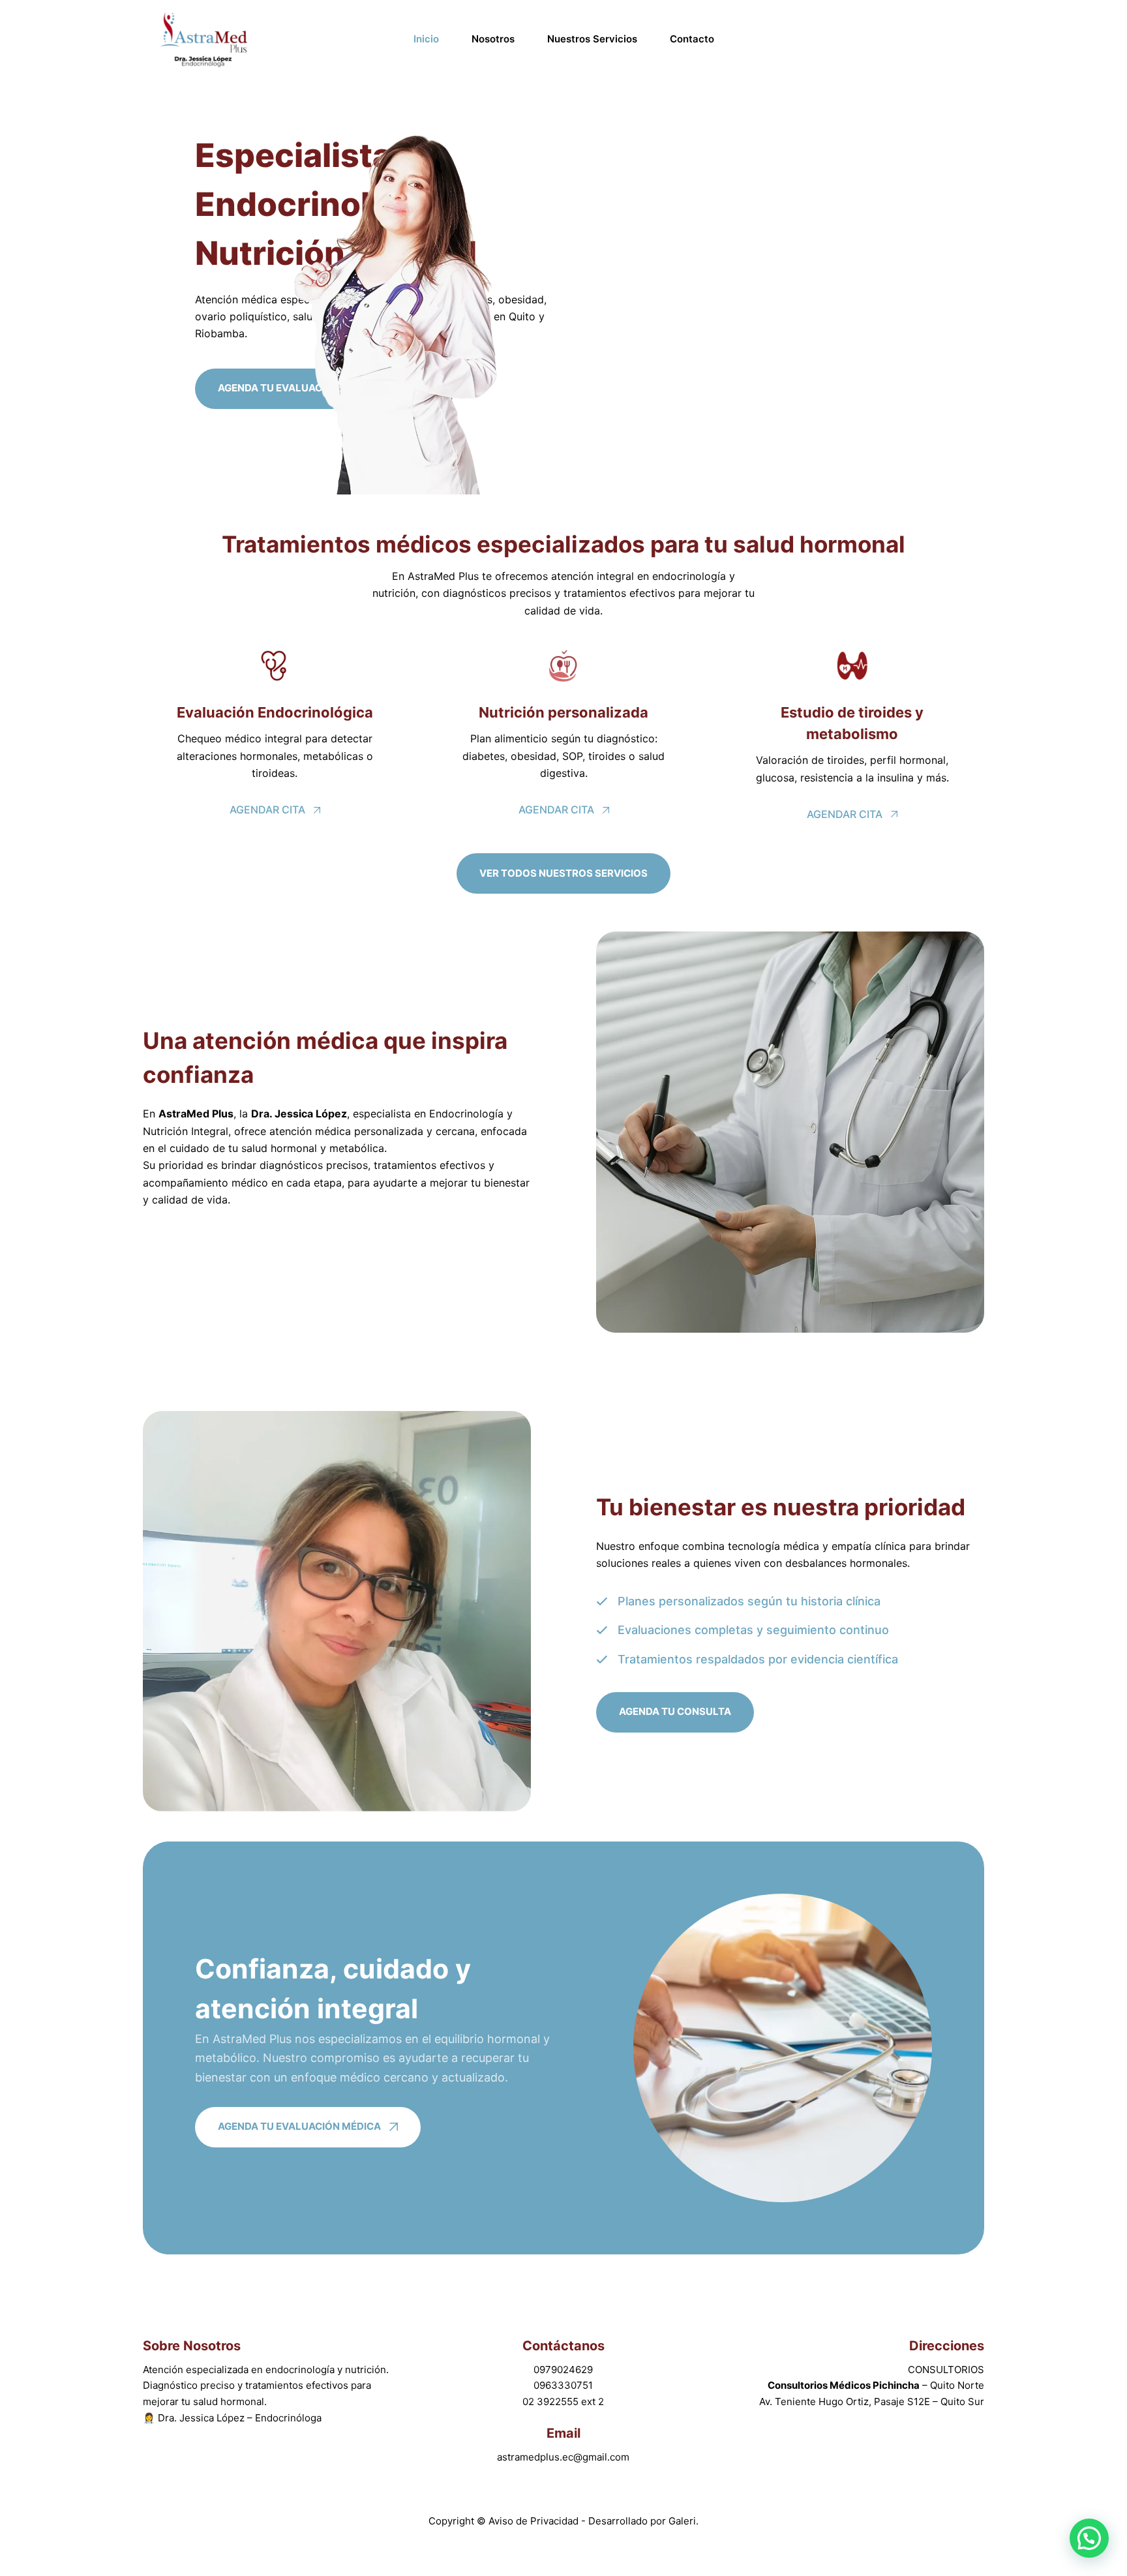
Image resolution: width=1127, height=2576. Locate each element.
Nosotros (493, 39)
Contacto (692, 39)
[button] (1089, 2538)
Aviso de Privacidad (535, 2521)
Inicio (426, 39)
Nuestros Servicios (592, 39)
